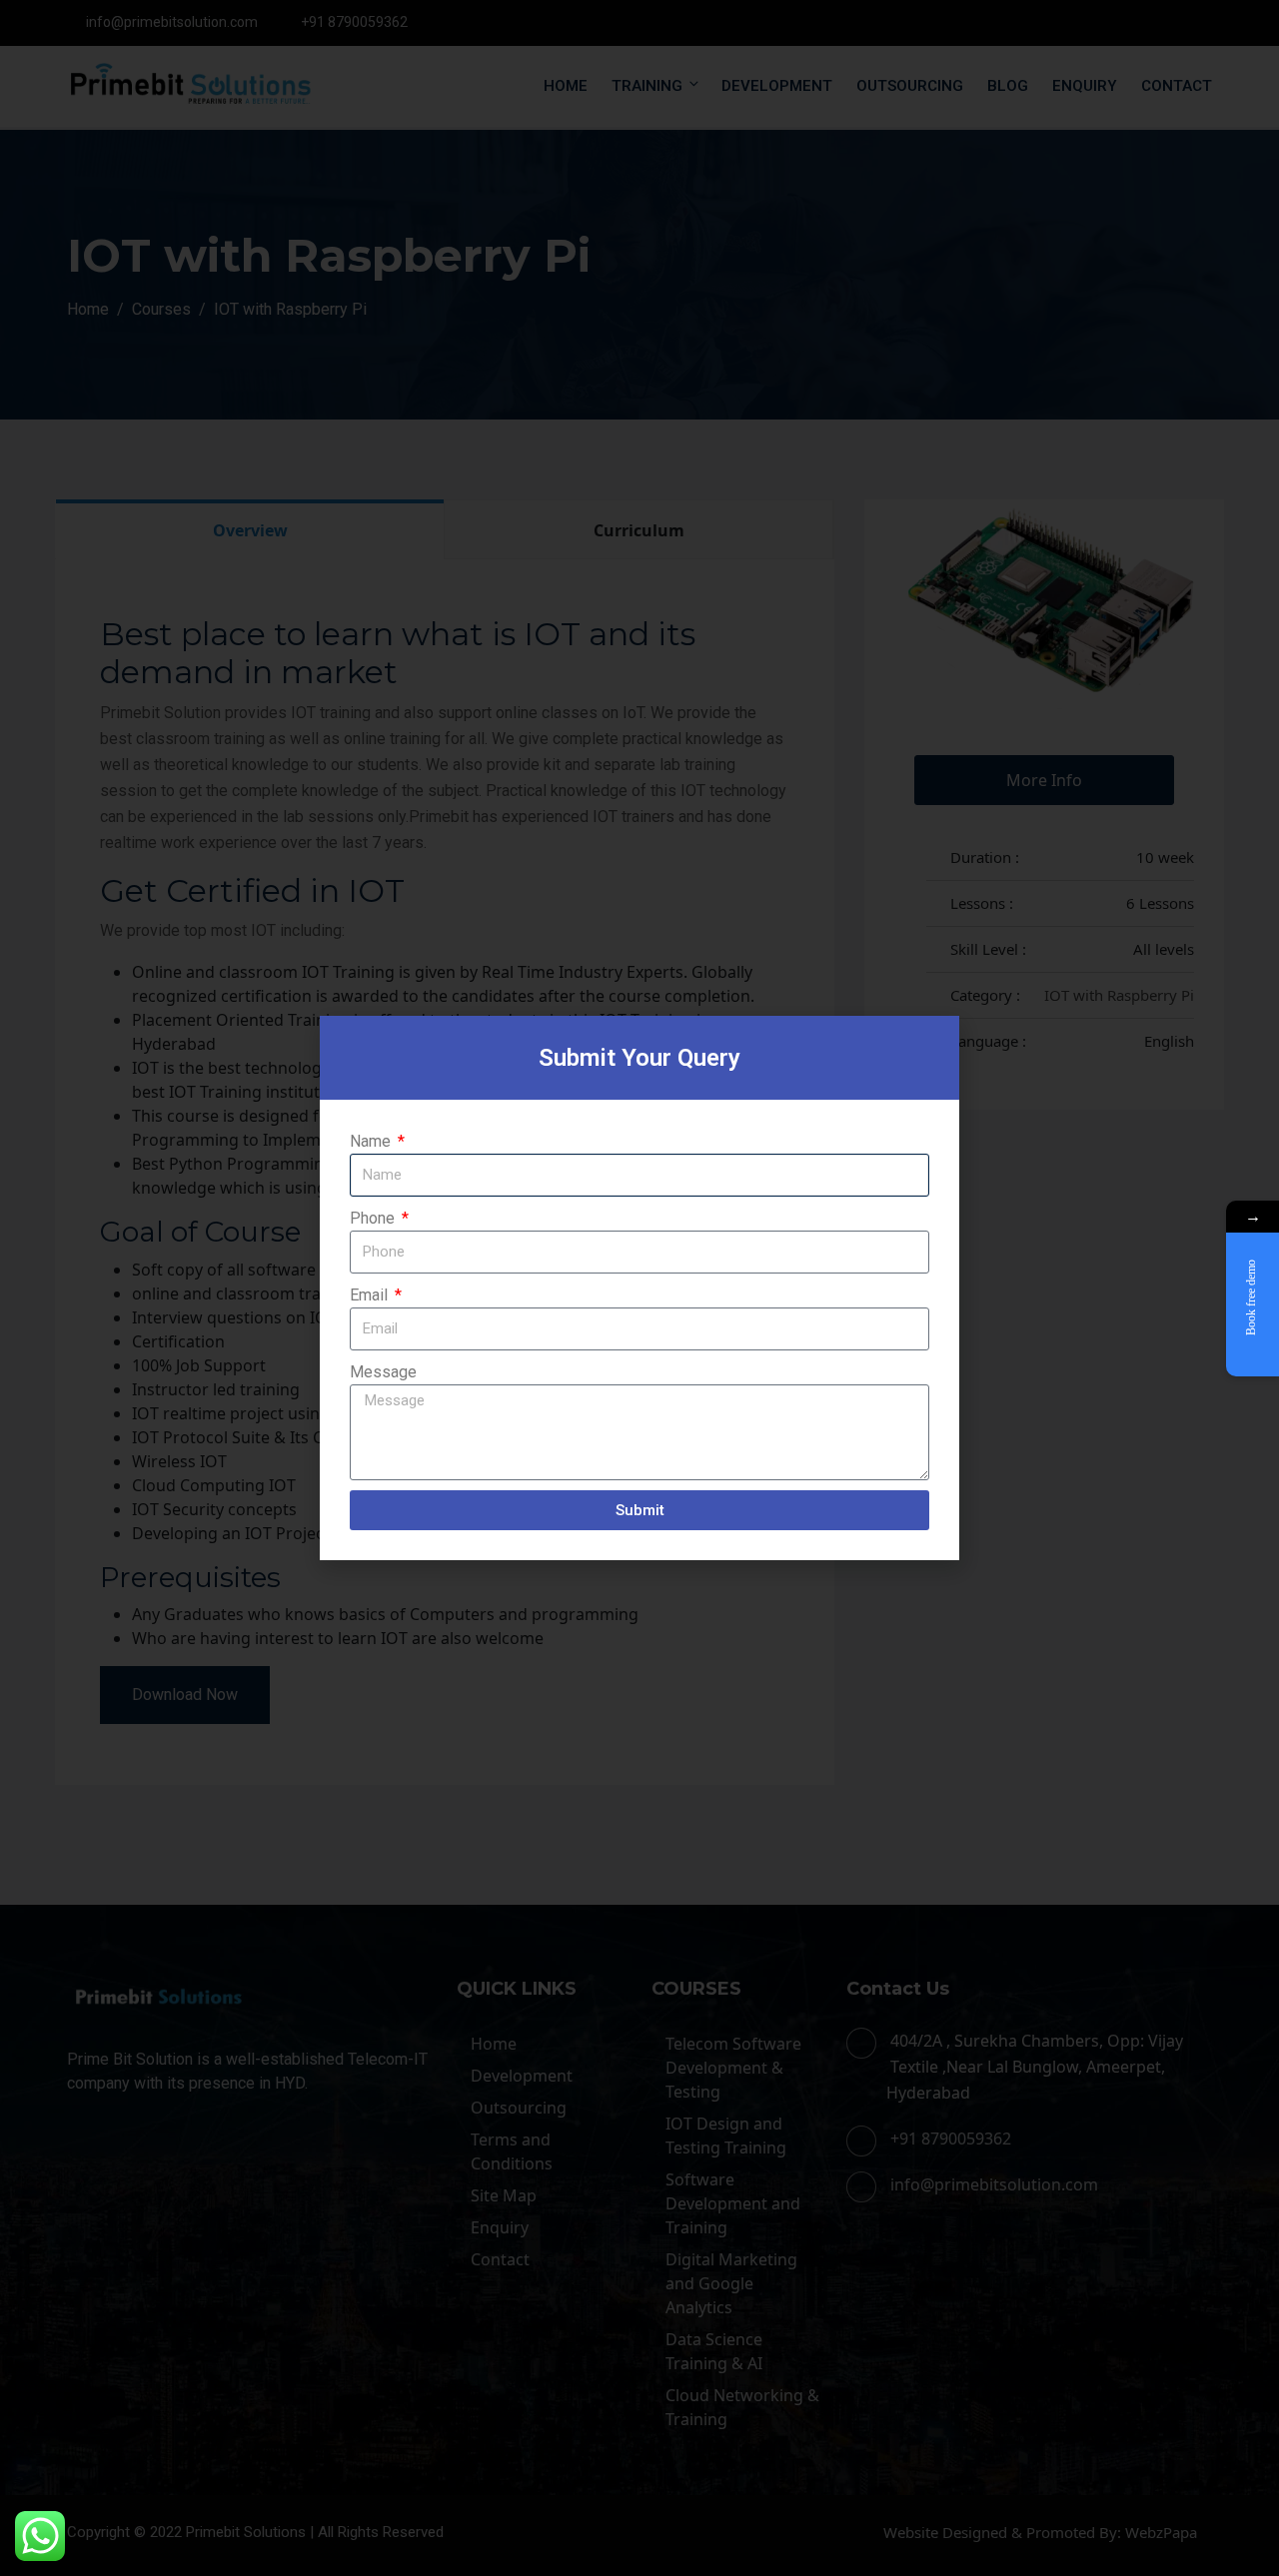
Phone (374, 1218)
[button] (933, 1043)
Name (372, 1141)
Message (383, 1372)
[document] (639, 1288)
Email (371, 1295)
